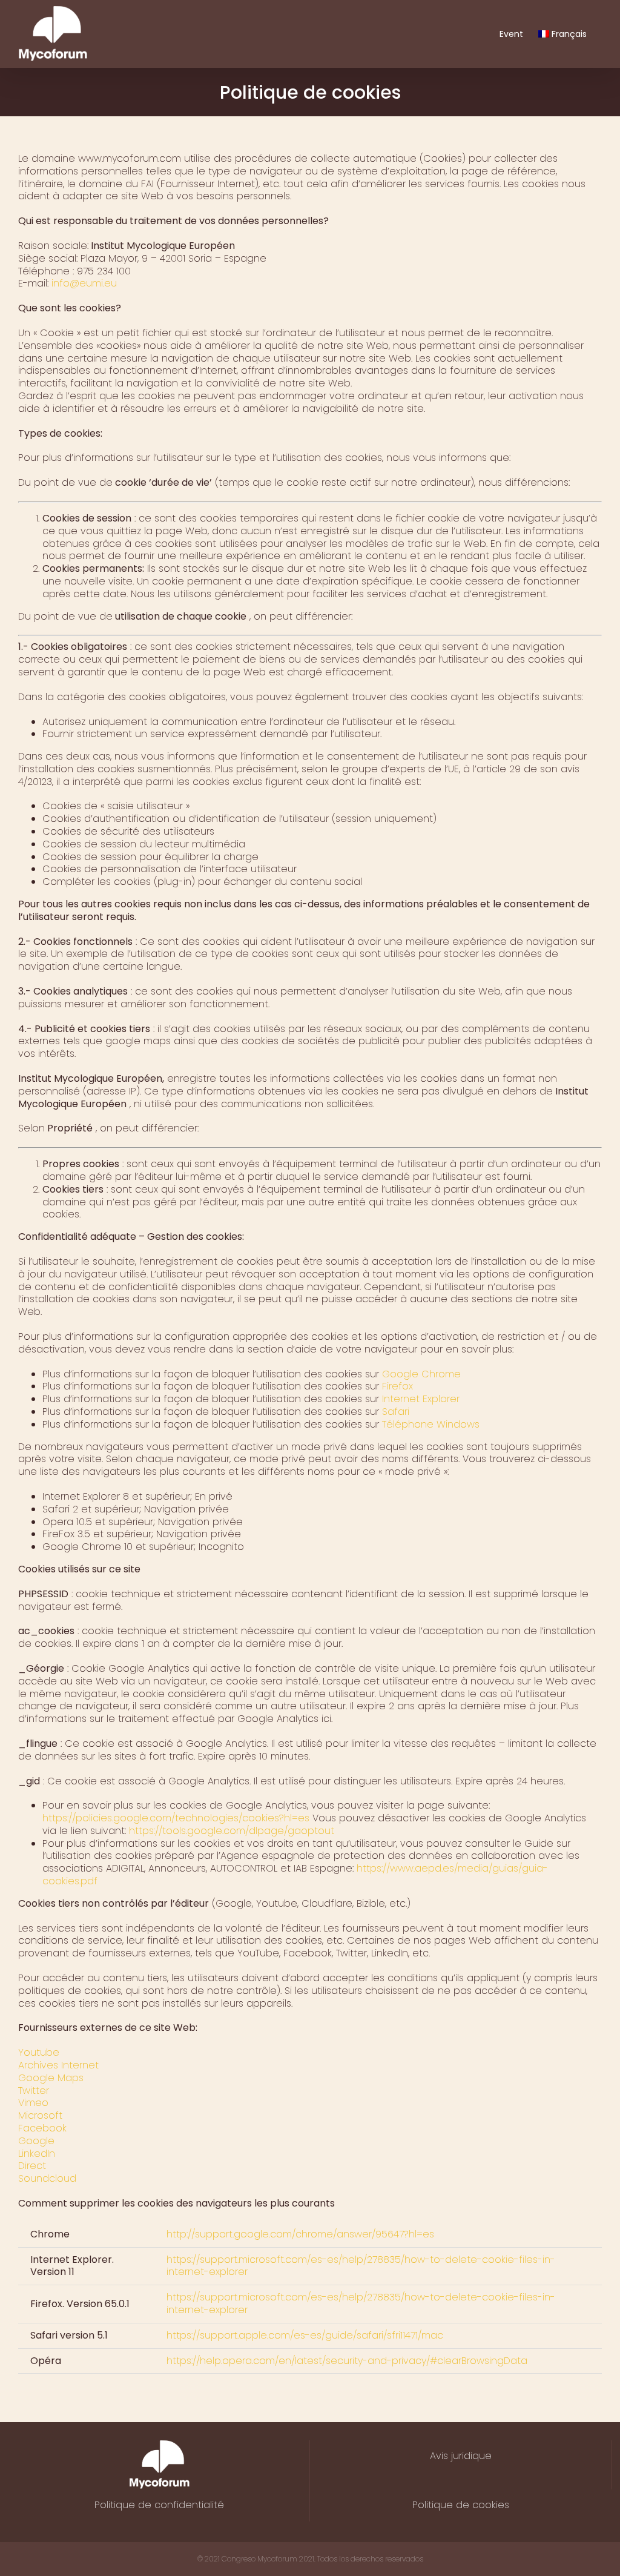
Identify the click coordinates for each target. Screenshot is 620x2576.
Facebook (42, 2128)
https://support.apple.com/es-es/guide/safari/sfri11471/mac (305, 2335)
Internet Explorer (419, 1399)
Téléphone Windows (429, 1424)
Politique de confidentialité (159, 2505)
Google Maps (51, 2078)
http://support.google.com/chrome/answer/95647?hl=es (300, 2234)
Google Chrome (420, 1374)
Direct (32, 2166)
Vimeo (33, 2103)
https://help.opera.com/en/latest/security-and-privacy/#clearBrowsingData (347, 2361)
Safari (394, 1412)
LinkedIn (37, 2154)
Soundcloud (47, 2178)
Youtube (39, 2052)
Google (36, 2141)
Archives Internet (58, 2065)
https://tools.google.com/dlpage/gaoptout (230, 1831)
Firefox (396, 1386)
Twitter (34, 2091)
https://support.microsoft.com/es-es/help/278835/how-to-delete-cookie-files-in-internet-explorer (361, 2266)
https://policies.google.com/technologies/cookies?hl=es (176, 1818)
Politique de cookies (461, 2505)
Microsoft (40, 2115)
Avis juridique (461, 2456)
